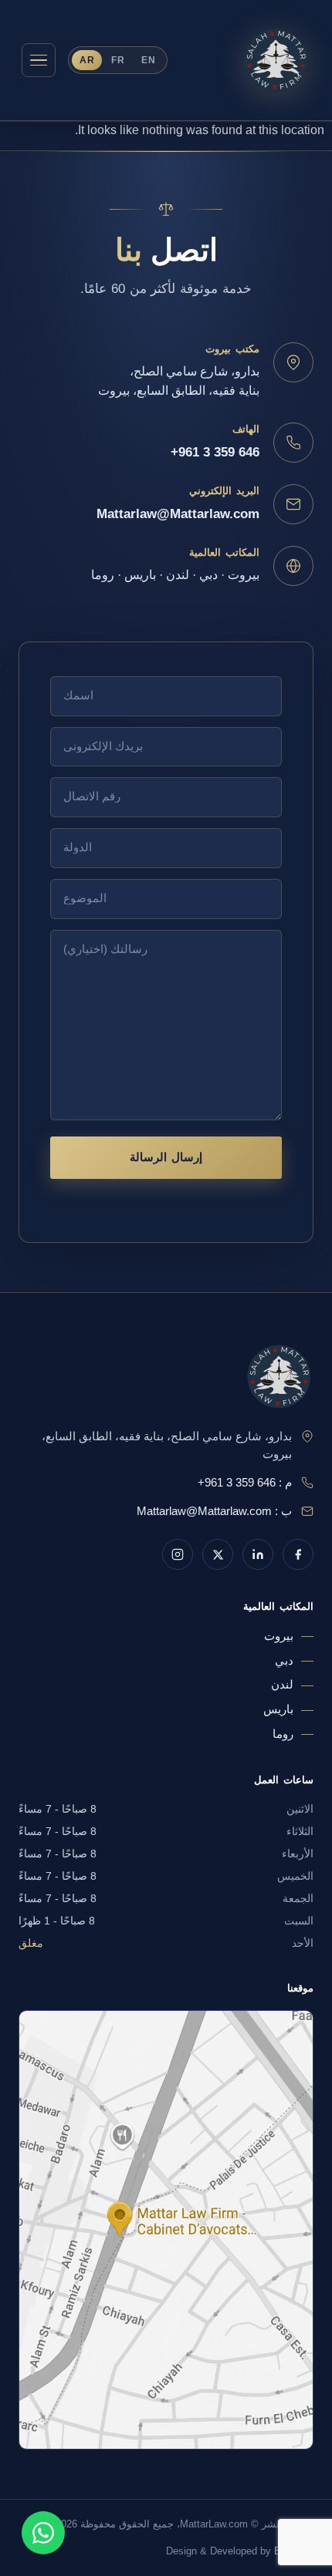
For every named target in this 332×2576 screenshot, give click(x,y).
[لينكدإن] (258, 1554)
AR (87, 60)
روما (283, 1734)
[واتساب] (43, 2533)
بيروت (279, 1636)
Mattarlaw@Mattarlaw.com (178, 514)
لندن (282, 1685)
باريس (278, 1709)
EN (148, 60)
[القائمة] (39, 60)
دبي (284, 1661)
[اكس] (218, 1554)
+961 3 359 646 (215, 452)
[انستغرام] (178, 1554)
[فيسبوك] (298, 1554)
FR (118, 60)
